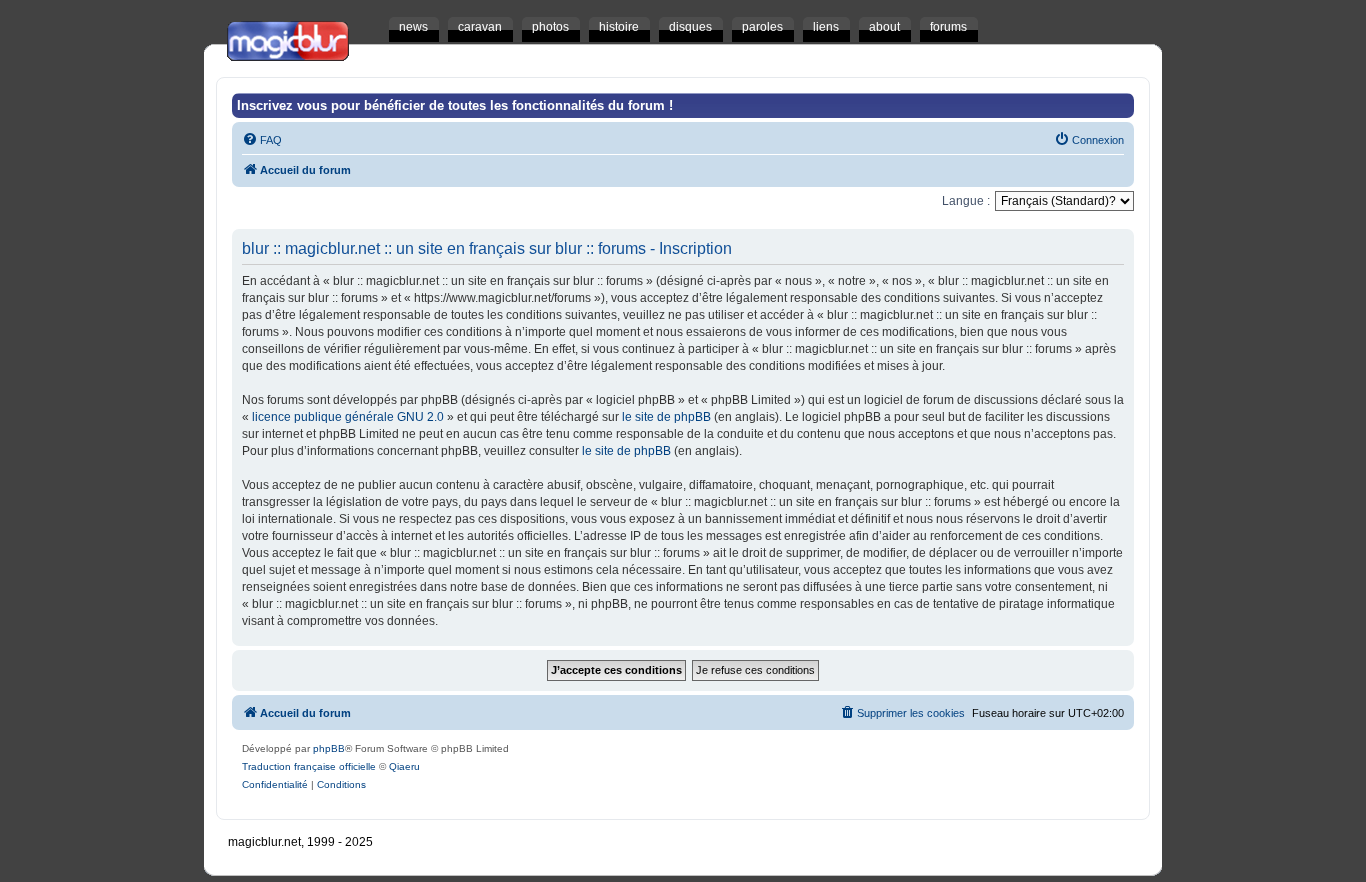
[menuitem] (262, 140)
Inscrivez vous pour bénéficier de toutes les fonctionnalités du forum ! (455, 105)
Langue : (966, 201)
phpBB (329, 748)
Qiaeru (404, 766)
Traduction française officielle (309, 766)
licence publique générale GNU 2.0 (348, 417)
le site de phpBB (666, 417)
